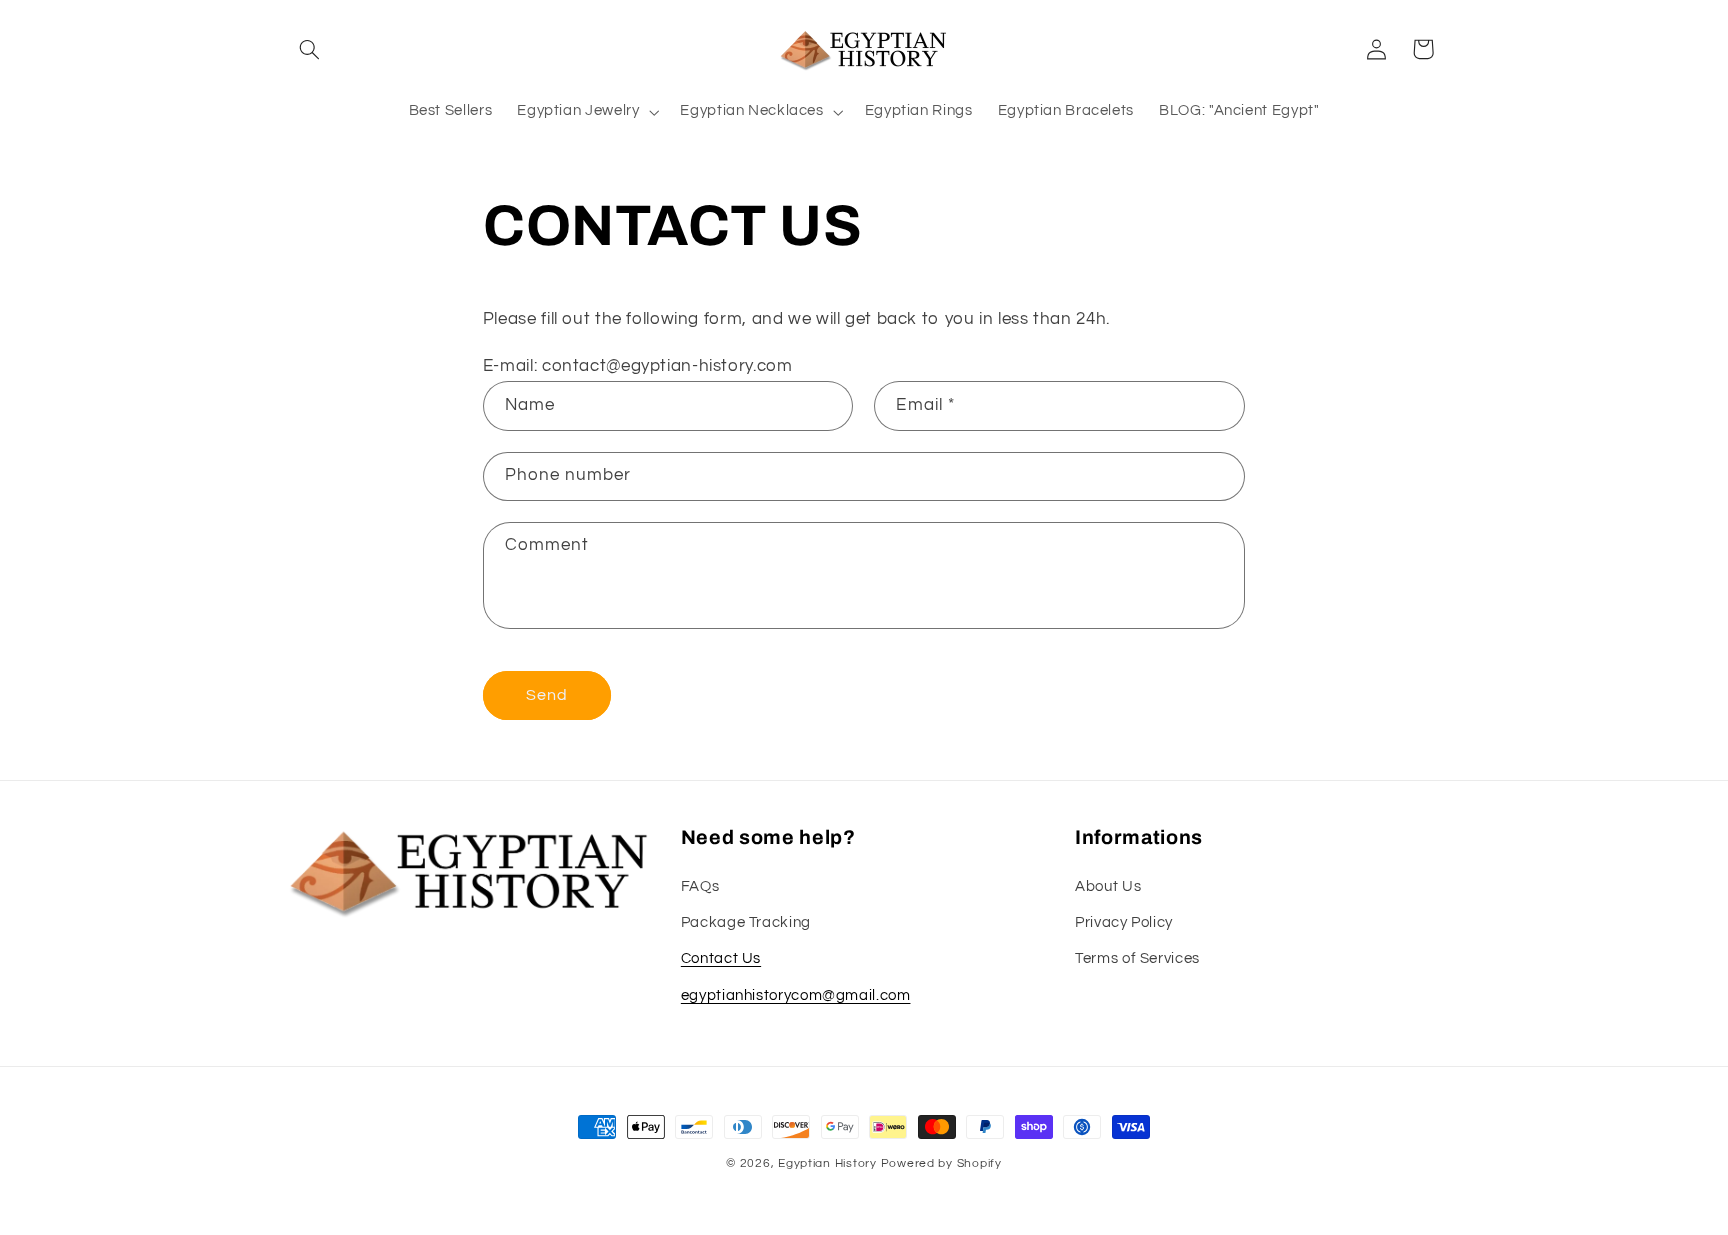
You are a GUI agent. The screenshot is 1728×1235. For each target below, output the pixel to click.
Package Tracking (746, 922)
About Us (1108, 886)
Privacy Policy (1124, 922)
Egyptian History (827, 1163)
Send (547, 695)
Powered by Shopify (941, 1163)
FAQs (700, 886)
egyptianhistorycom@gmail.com (796, 995)
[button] (310, 49)
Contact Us (721, 958)
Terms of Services (1137, 958)
